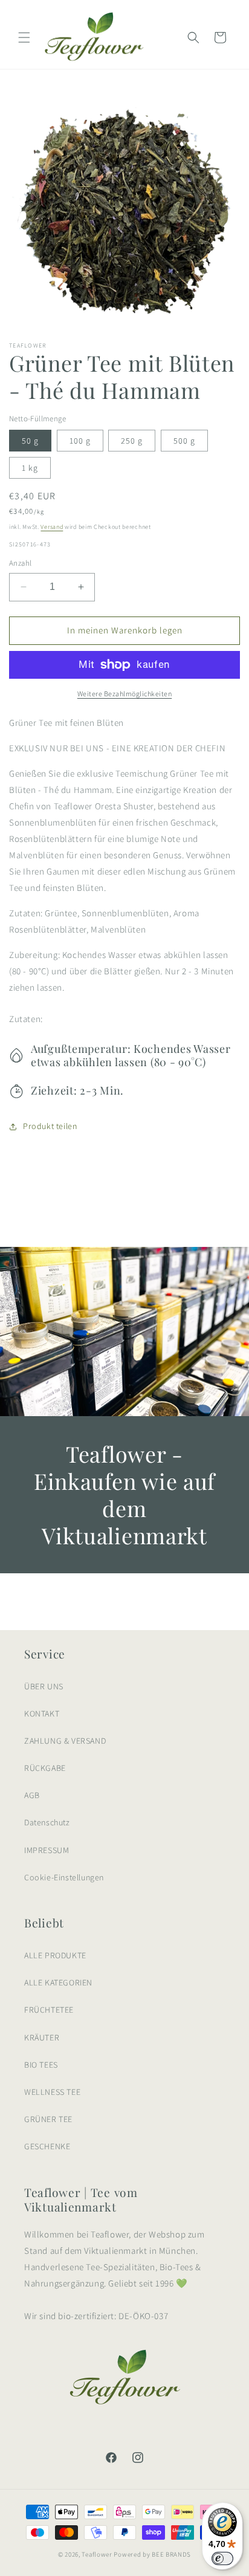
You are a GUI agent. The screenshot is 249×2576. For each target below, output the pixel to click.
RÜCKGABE (45, 1768)
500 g (184, 441)
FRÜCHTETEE (49, 2010)
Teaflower (97, 2554)
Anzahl (20, 563)
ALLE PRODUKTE (55, 1955)
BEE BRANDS (171, 2554)
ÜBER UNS (44, 1686)
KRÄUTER (42, 2037)
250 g (132, 441)
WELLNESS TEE (52, 2092)
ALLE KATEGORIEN (58, 1982)
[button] (24, 37)
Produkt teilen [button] (50, 1126)
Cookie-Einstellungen (64, 1877)
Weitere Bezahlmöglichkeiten (125, 694)
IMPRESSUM (47, 1850)
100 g (80, 441)
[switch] (222, 2558)
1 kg (30, 468)
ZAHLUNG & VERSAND (65, 1741)
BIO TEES (41, 2065)
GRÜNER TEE (48, 2119)
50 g (30, 441)
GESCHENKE (47, 2146)
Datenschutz (47, 1822)
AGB (32, 1795)
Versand (52, 527)
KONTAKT (42, 1714)
